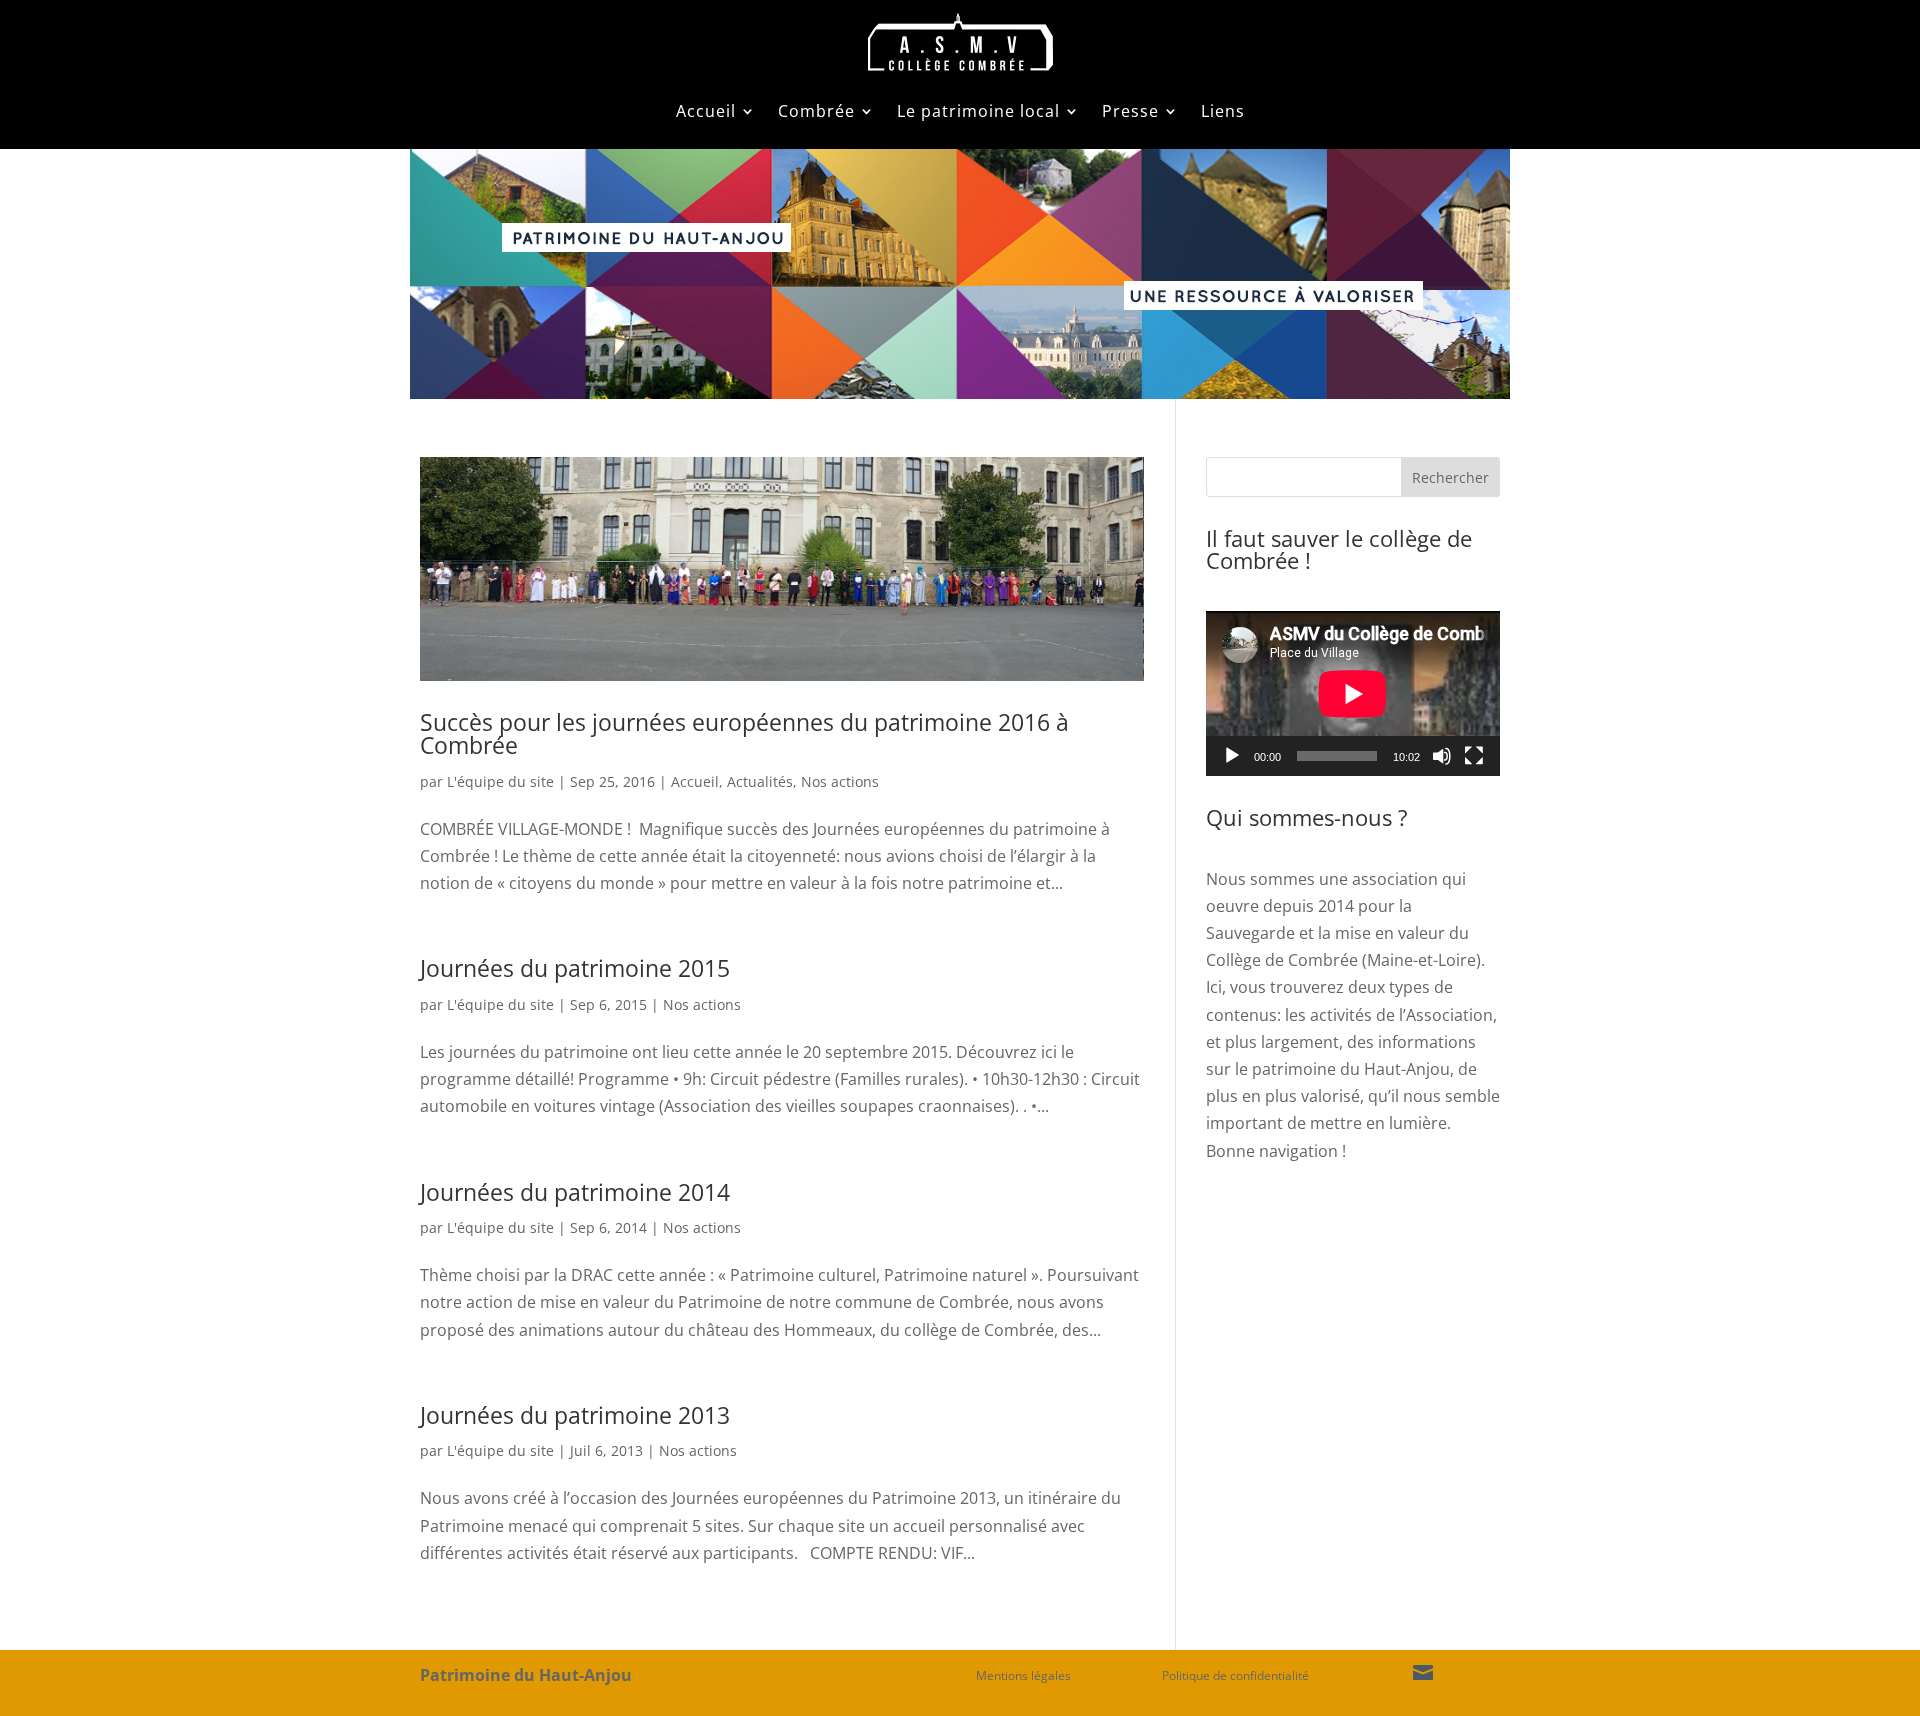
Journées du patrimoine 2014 (575, 1192)
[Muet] (1442, 756)
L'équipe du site (500, 781)
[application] (1353, 693)
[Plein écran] (1474, 756)
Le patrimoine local (978, 111)
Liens (1223, 111)
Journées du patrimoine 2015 (575, 968)
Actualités (760, 781)
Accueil (706, 111)
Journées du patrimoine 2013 (575, 1415)
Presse (1130, 111)
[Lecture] (1232, 756)
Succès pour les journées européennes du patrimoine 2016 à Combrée (744, 733)
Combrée (816, 111)
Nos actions (840, 781)
